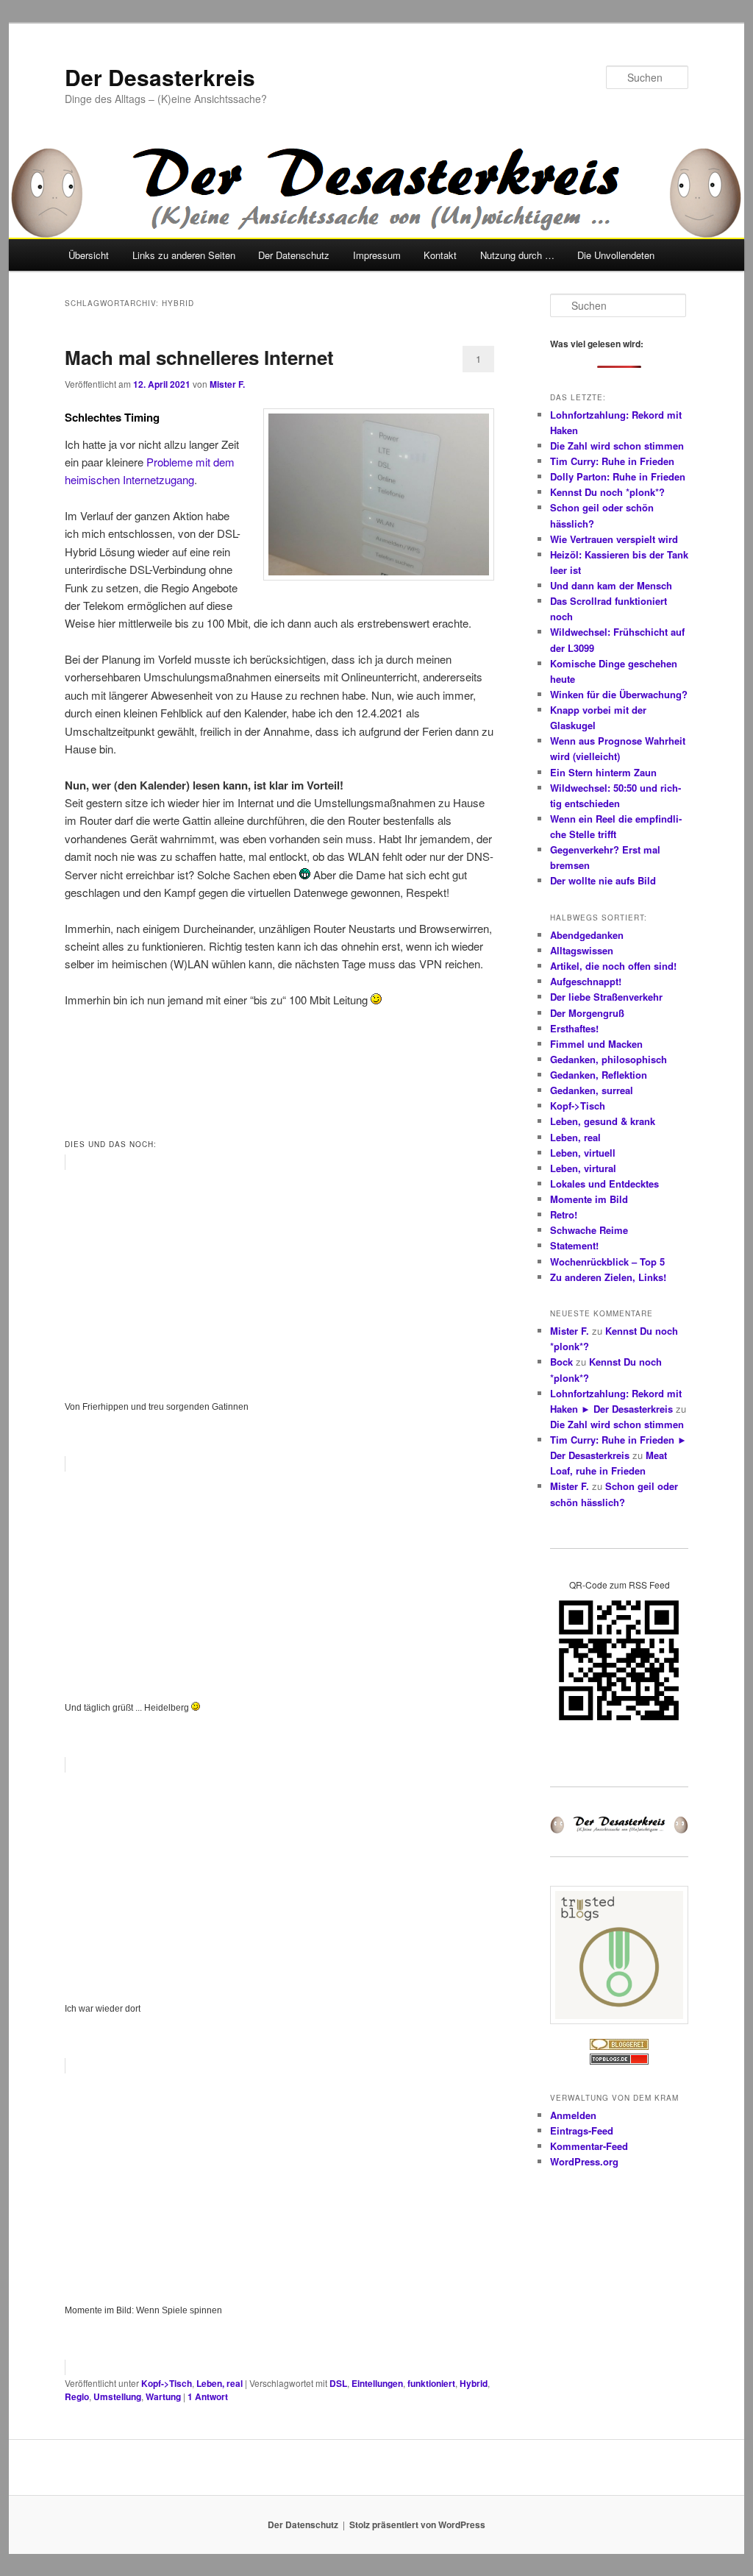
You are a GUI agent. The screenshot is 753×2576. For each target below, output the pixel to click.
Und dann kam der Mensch (611, 585)
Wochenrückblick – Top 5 (607, 1262)
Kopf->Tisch (167, 2383)
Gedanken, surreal (592, 1090)
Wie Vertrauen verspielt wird (614, 539)
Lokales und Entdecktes (604, 1184)
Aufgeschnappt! (586, 981)
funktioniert (431, 2383)
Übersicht (89, 255)
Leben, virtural (583, 1168)
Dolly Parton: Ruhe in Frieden (618, 476)
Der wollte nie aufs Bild (603, 880)
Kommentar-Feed (589, 2146)
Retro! (564, 1214)
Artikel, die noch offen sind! (613, 966)
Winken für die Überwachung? (619, 694)
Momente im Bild (589, 1199)
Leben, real (220, 2383)
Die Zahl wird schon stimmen (617, 446)
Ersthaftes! (574, 1028)
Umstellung (117, 2396)
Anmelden (573, 2115)
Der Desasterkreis (160, 77)
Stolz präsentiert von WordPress (417, 2524)
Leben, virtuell (583, 1153)
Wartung (163, 2396)
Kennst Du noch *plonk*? (607, 492)
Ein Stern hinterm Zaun (603, 772)
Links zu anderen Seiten (184, 255)
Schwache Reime (589, 1230)
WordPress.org (584, 2161)
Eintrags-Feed (582, 2130)
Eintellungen (377, 2383)
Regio (77, 2396)
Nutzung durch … (517, 255)
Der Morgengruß (587, 1013)
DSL (338, 2383)
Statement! (574, 1245)
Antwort (208, 2396)
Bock (561, 1362)
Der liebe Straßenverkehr (606, 997)
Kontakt (440, 255)
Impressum (377, 255)
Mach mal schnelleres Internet (199, 357)
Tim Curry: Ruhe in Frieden (612, 461)
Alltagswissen (582, 950)
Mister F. (227, 384)
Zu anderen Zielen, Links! (608, 1277)
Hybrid (474, 2383)
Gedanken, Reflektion (599, 1075)
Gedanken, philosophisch (609, 1059)
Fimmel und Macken (596, 1044)
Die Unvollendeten (616, 255)
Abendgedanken (587, 935)
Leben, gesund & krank (603, 1121)
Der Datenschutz (294, 255)
